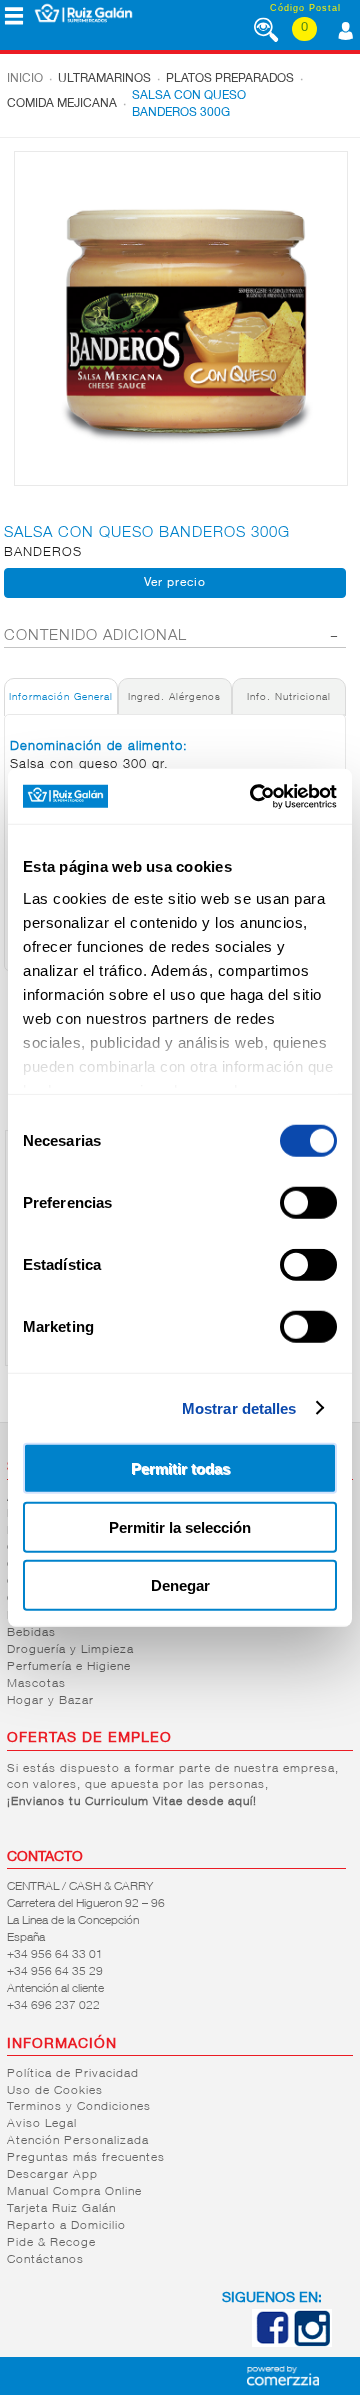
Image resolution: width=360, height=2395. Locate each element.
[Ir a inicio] (83, 13)
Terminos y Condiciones (79, 2107)
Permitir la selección (180, 1526)
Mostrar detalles (239, 1407)
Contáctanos (45, 2260)
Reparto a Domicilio (66, 2226)
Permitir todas (180, 1468)
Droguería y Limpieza (70, 1650)
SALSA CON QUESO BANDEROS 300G (189, 104)
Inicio (25, 79)
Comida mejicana (62, 104)
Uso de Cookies (55, 2091)
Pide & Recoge (51, 2243)
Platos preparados (230, 79)
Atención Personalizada (78, 2141)
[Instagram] (312, 2343)
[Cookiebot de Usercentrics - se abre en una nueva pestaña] (254, 796)
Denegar (180, 1585)
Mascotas (36, 1684)
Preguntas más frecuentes (86, 2158)
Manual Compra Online (74, 2192)
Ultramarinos (104, 79)
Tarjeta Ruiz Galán (61, 2209)
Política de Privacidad (73, 2074)
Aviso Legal (42, 2124)
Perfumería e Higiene (69, 1667)
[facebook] (272, 2343)
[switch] (308, 1203)
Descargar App (52, 2175)
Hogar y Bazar (50, 1701)
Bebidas (31, 1633)
